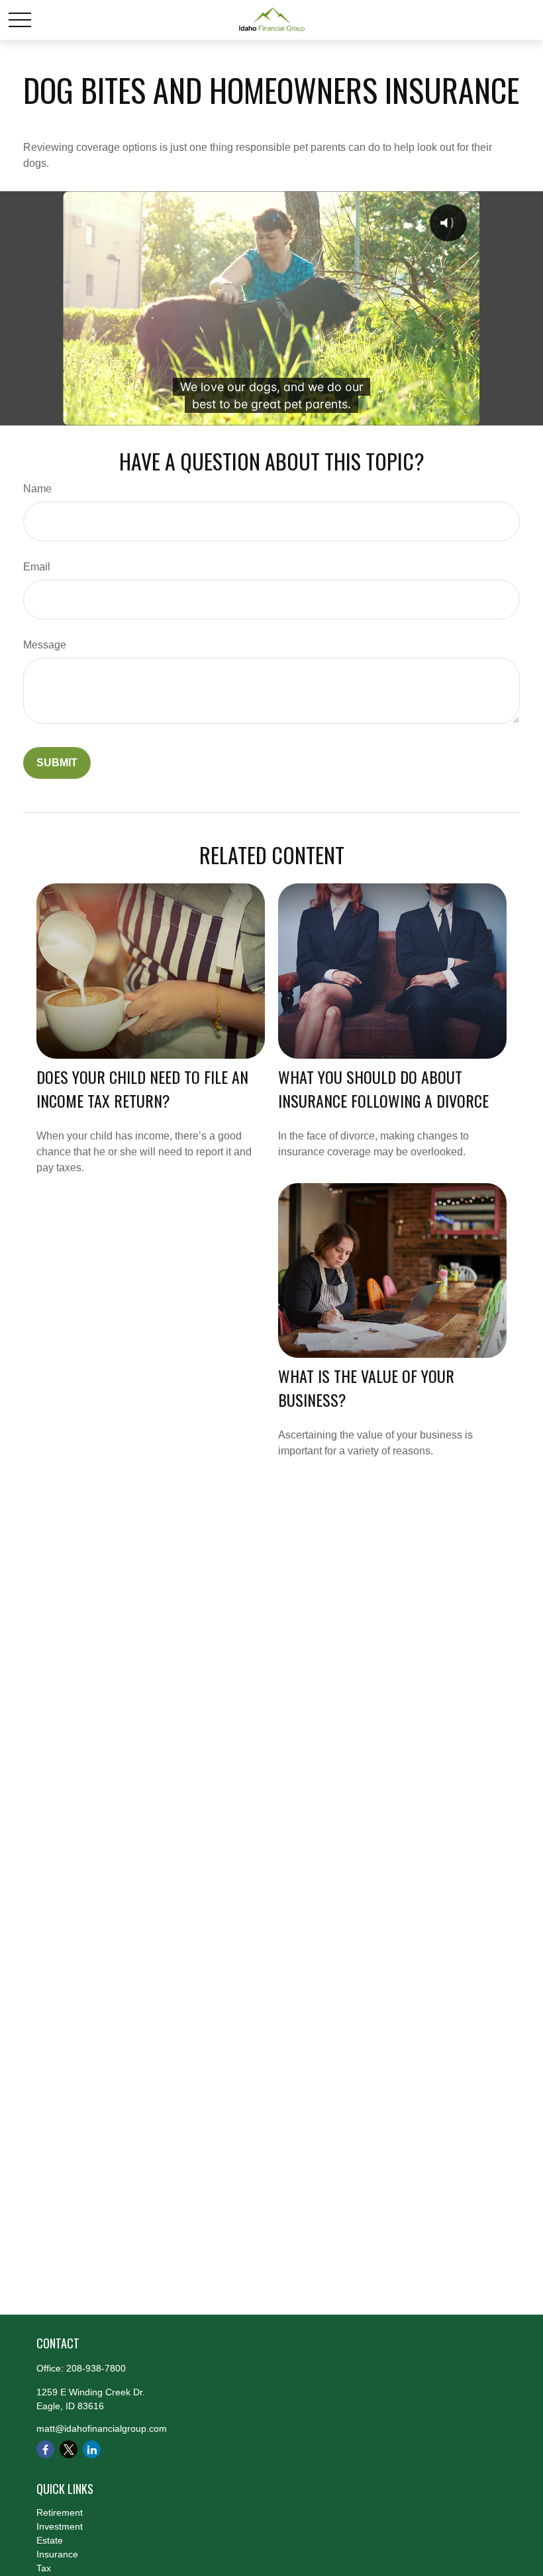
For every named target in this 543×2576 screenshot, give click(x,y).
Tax (44, 2568)
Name (37, 489)
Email (37, 567)
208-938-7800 (96, 2368)
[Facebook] (45, 2449)
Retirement (60, 2512)
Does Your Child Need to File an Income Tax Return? (142, 1088)
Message (45, 645)
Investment (60, 2526)
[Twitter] (69, 2449)
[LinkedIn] (92, 2449)
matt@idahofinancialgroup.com (102, 2428)
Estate (50, 2540)
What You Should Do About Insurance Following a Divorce (383, 1088)
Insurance (57, 2554)
